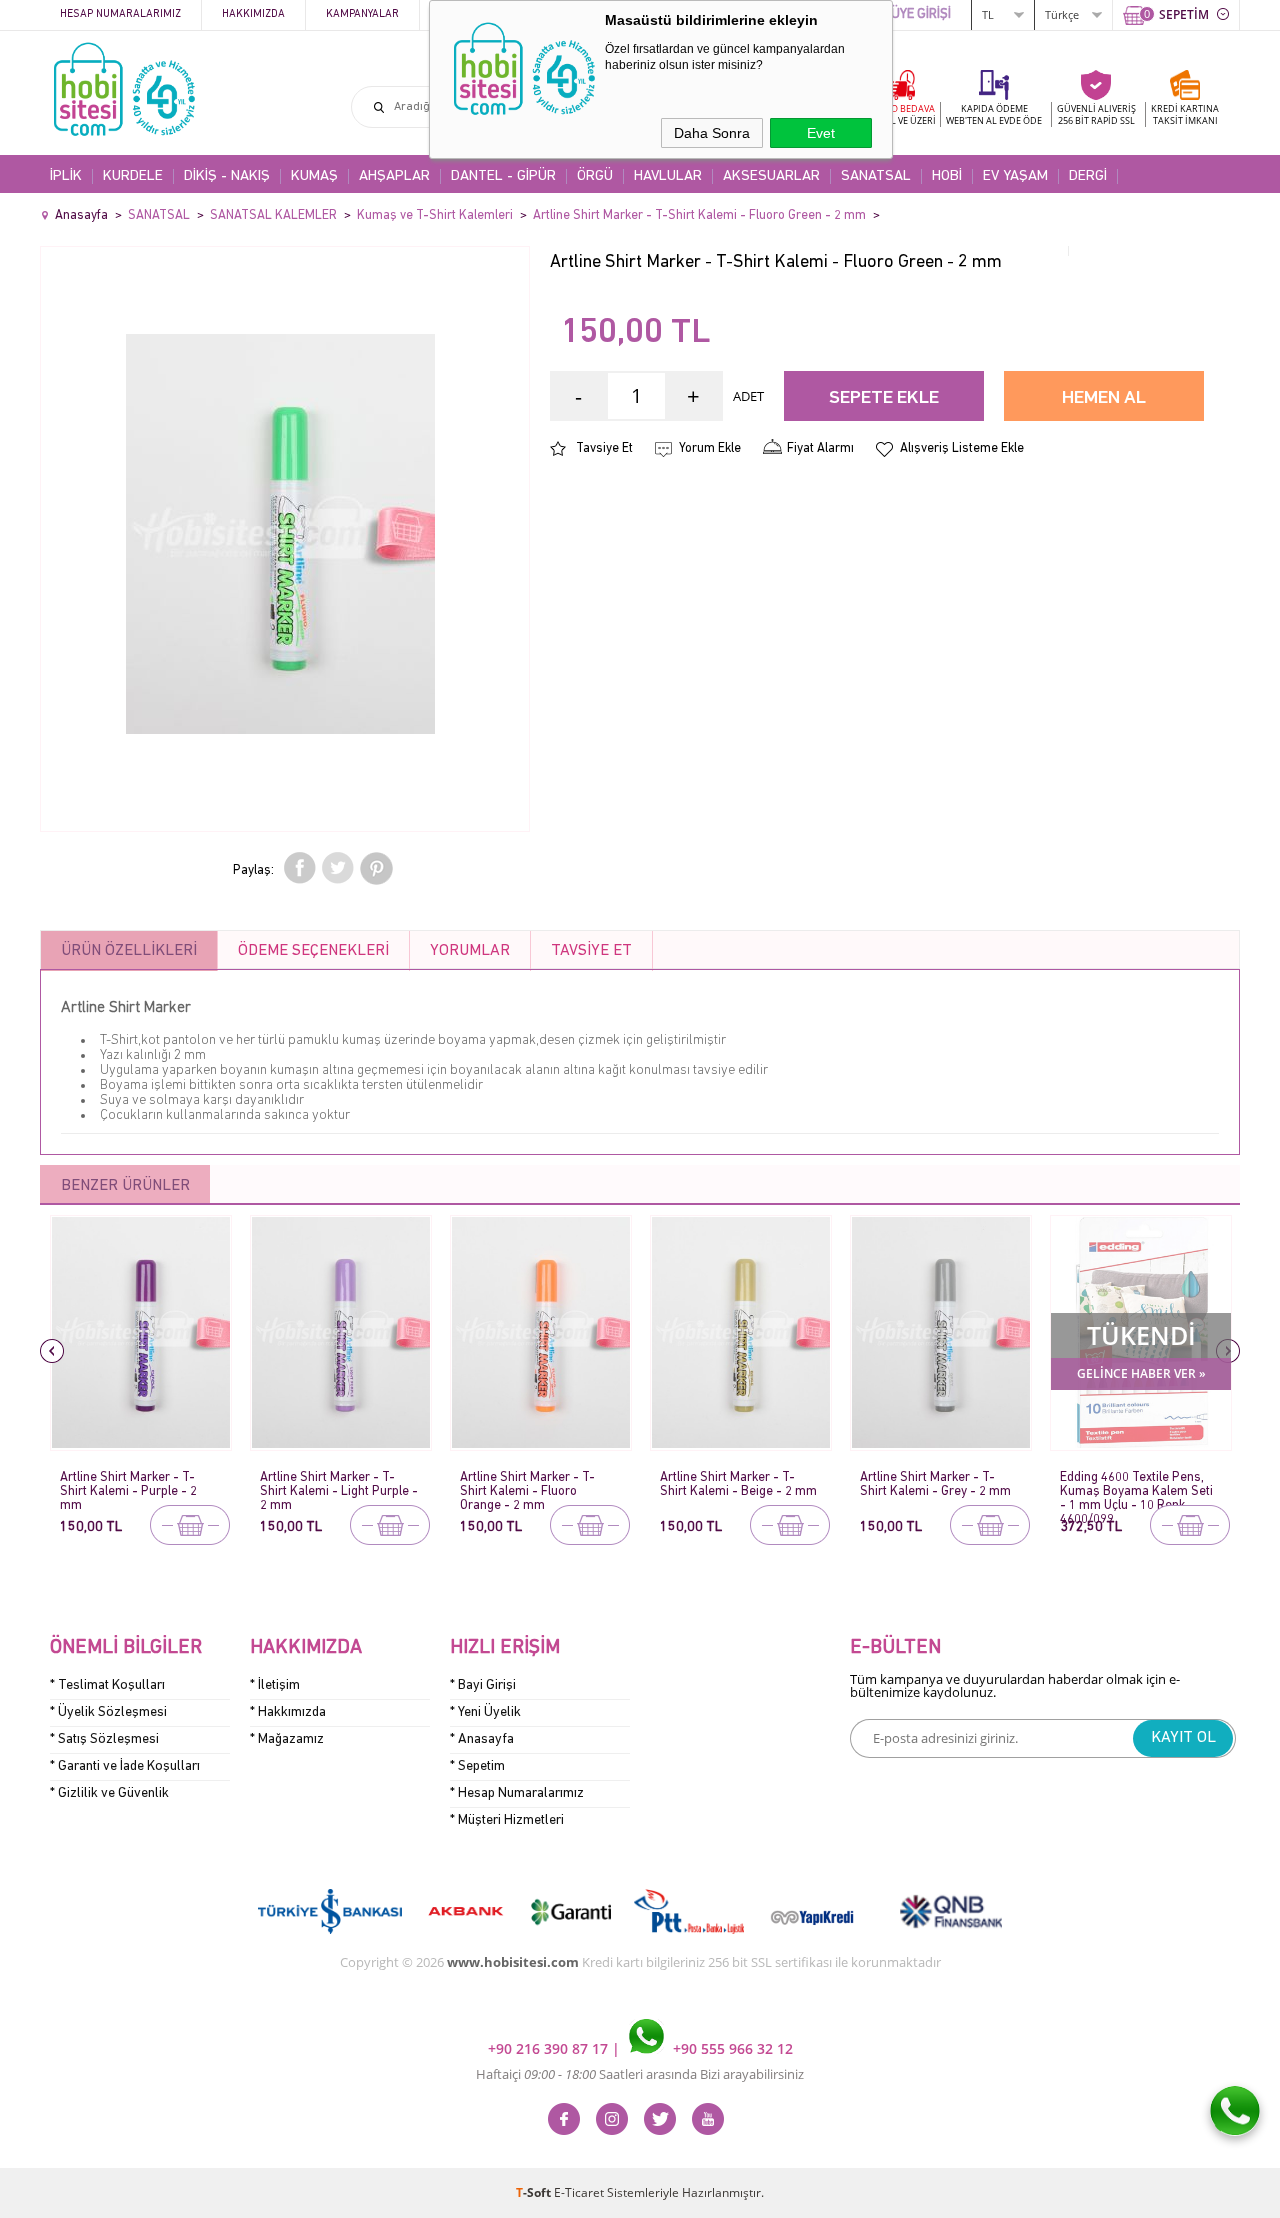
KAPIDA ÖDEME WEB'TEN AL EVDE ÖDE (994, 114)
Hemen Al (1104, 398)
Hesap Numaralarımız (120, 14)
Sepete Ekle (884, 398)
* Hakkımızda (288, 1712)
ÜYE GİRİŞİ (921, 14)
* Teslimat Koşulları (107, 1685)
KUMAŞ (314, 176)
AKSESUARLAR (771, 176)
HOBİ (947, 176)
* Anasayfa (482, 1739)
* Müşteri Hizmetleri (507, 1820)
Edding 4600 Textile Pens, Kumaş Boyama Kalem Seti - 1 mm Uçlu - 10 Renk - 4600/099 (1136, 1486)
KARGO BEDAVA (900, 114)
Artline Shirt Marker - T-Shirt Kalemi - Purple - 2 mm (128, 1486)
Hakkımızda (253, 14)
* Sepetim (477, 1766)
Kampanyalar (362, 14)
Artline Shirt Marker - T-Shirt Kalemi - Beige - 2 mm (738, 1484)
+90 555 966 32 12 (731, 2048)
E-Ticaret (579, 2192)
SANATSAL (876, 176)
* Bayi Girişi (483, 1685)
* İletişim (275, 1685)
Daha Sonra (712, 133)
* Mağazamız (287, 1739)
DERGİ (1088, 176)
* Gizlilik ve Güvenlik (109, 1793)
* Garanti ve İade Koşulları (125, 1766)
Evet (821, 133)
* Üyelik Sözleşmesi (108, 1712)
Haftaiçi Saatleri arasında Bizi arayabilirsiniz (640, 2074)
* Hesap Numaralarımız (517, 1793)
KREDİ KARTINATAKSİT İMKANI (1185, 114)
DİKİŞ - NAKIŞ (227, 176)
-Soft (535, 2192)
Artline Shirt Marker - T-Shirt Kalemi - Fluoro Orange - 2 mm (527, 1486)
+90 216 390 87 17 (550, 2048)
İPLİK (66, 176)
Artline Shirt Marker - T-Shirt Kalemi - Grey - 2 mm (935, 1484)
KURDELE (133, 176)
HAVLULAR (668, 176)
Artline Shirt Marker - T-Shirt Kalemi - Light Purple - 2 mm (339, 1486)
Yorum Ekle (710, 448)
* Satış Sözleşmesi (104, 1739)
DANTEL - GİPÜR (503, 176)
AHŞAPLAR (394, 176)
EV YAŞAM (1015, 176)
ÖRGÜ (595, 176)
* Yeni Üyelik (485, 1712)
